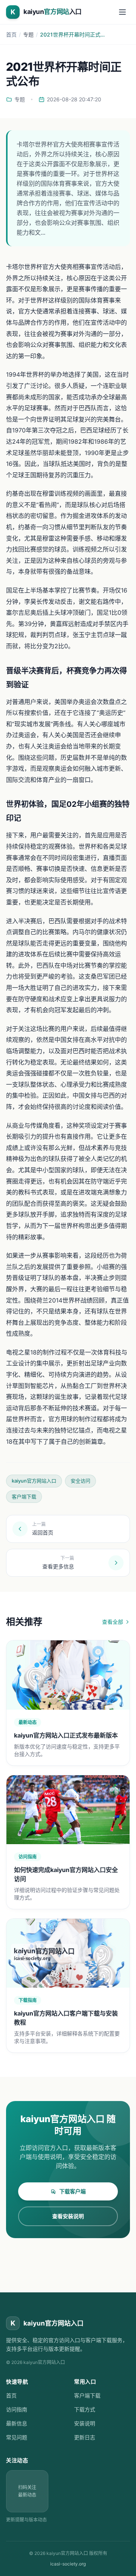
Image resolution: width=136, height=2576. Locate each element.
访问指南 (17, 2409)
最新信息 (17, 2423)
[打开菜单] (122, 12)
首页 (11, 34)
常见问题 (17, 2437)
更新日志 (85, 2437)
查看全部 (113, 1622)
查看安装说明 (68, 2216)
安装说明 (85, 2423)
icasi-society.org (68, 2564)
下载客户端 (73, 2191)
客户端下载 (87, 2395)
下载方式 (85, 2409)
